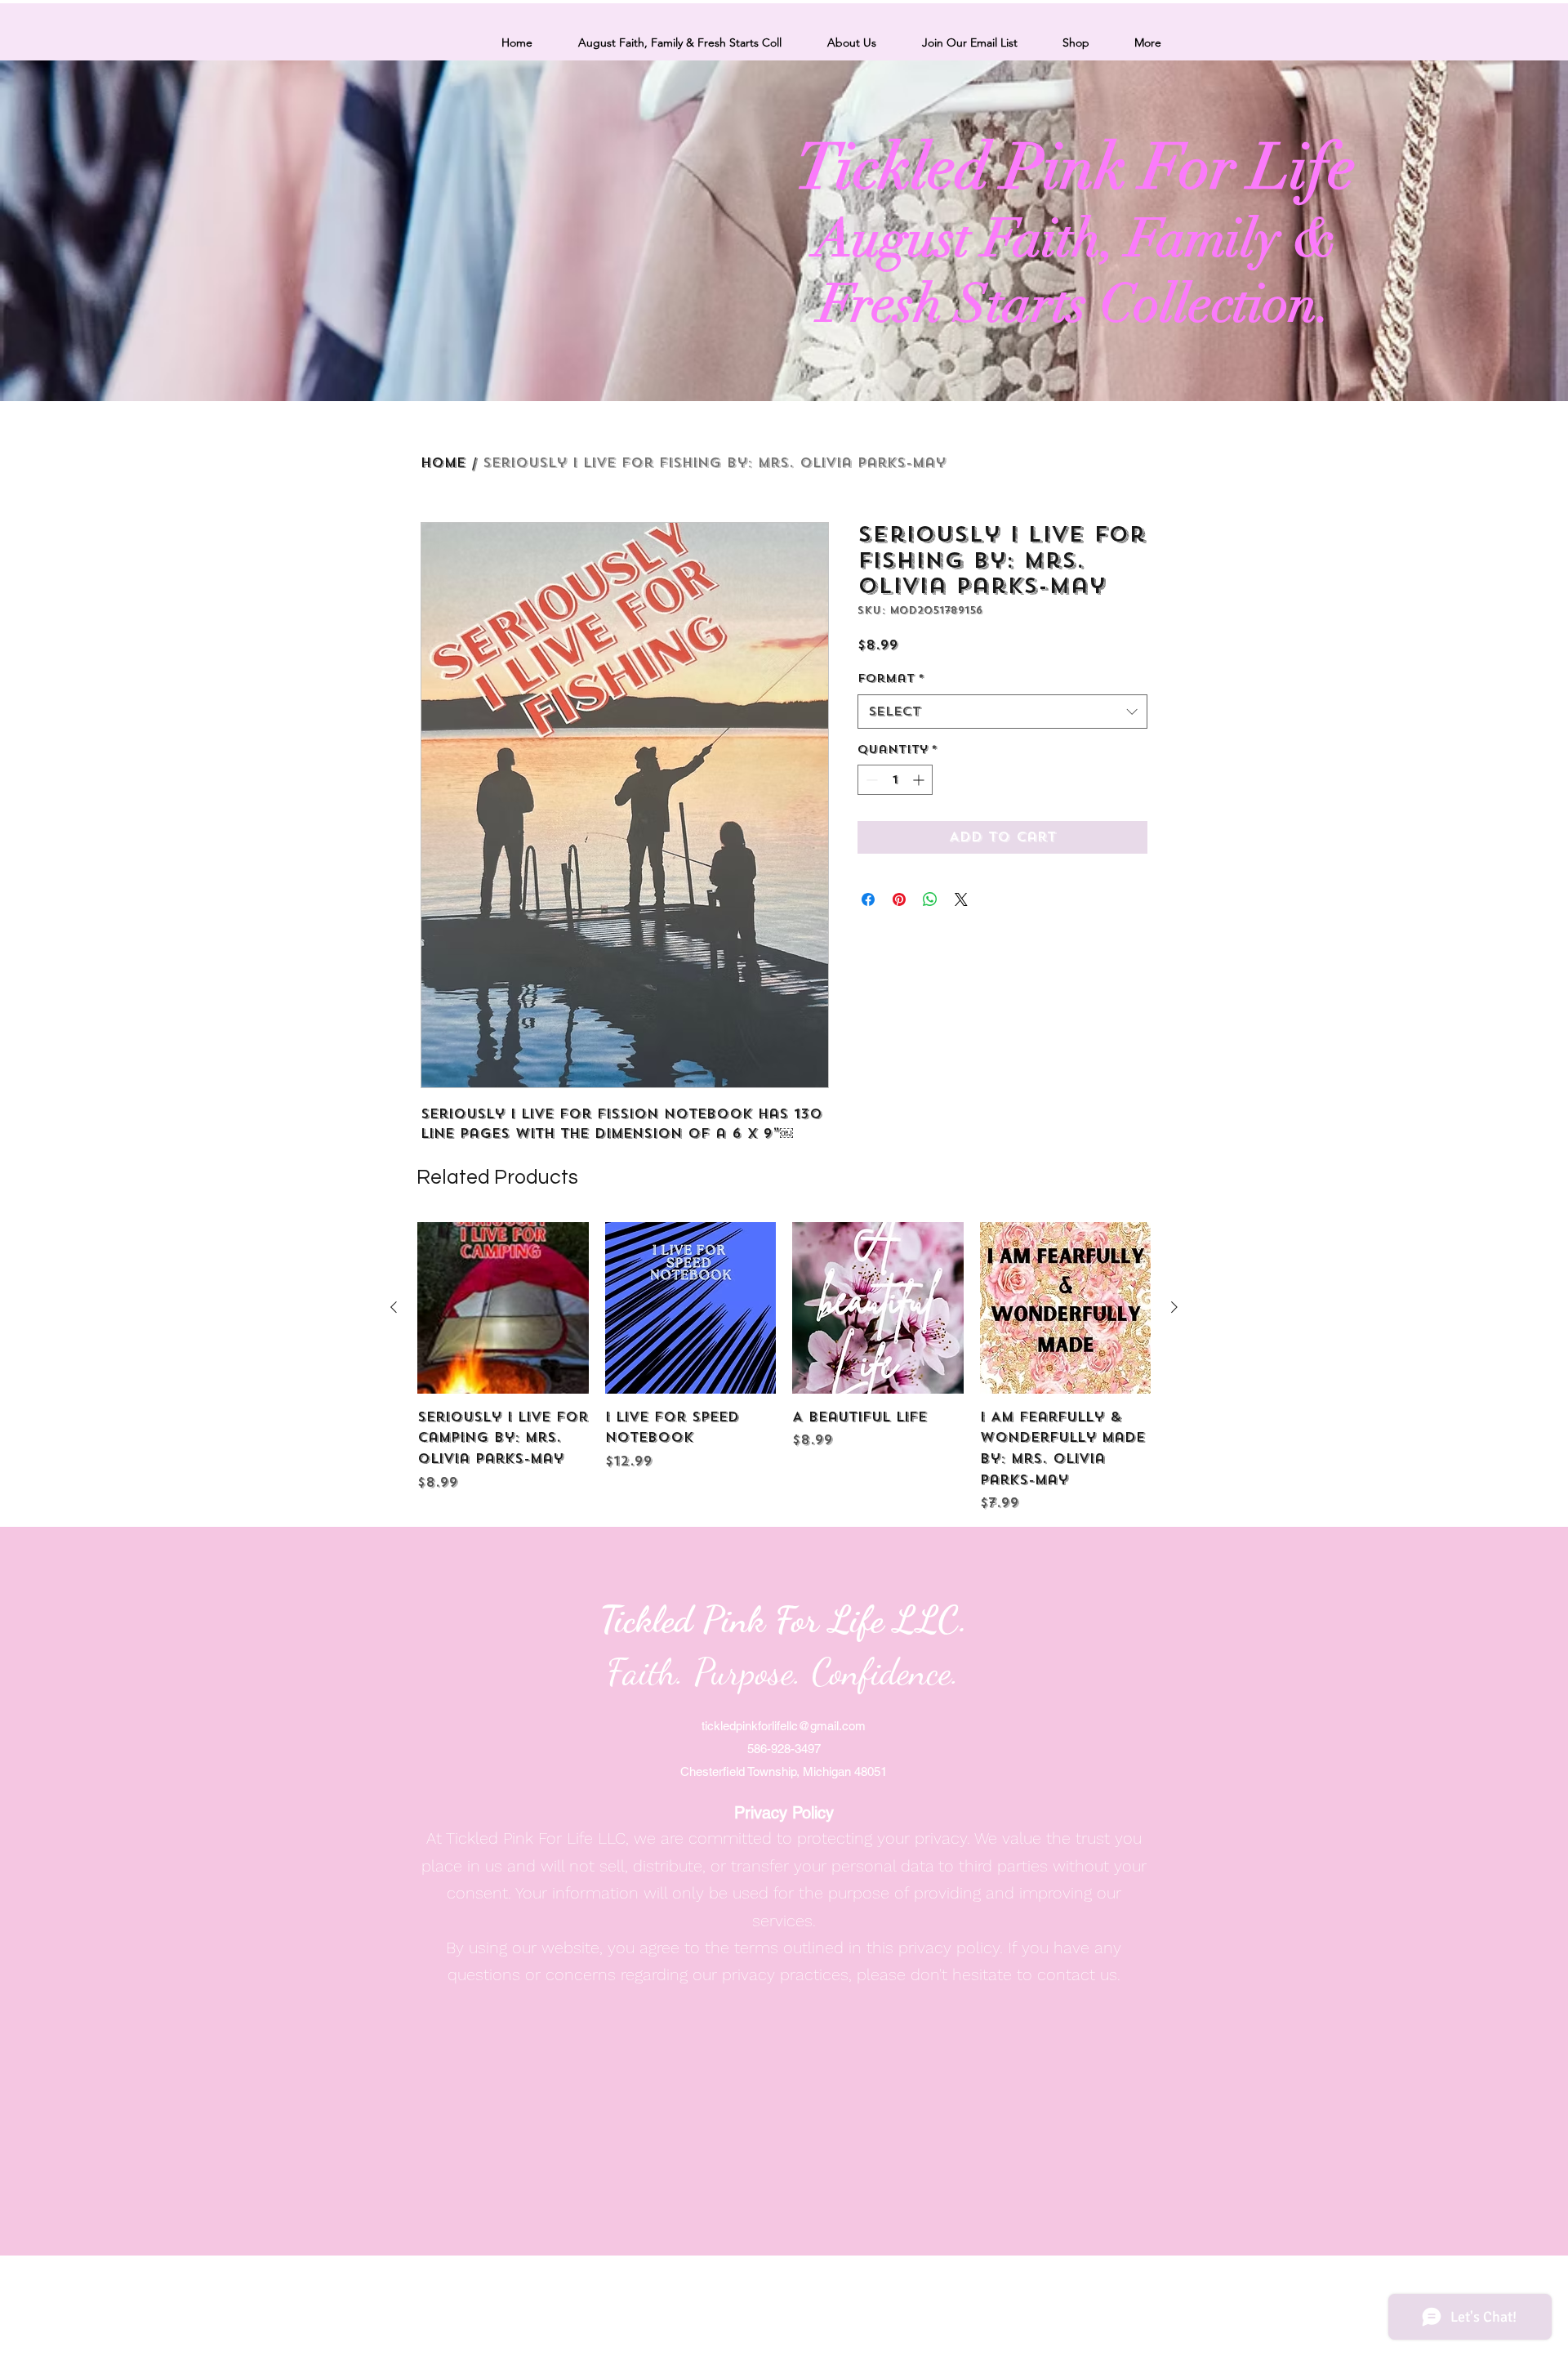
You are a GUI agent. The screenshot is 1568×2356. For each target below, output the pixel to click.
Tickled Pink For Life (1076, 167)
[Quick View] (503, 1308)
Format (891, 678)
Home (443, 463)
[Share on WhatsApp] (930, 899)
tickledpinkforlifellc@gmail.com (784, 1726)
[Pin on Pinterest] (899, 899)
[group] (784, 1368)
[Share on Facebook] (868, 899)
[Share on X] (961, 899)
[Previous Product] (394, 1307)
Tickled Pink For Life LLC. (784, 1620)
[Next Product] (1174, 1307)
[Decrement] (870, 780)
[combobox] (1002, 712)
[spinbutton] (895, 780)
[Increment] (920, 780)
